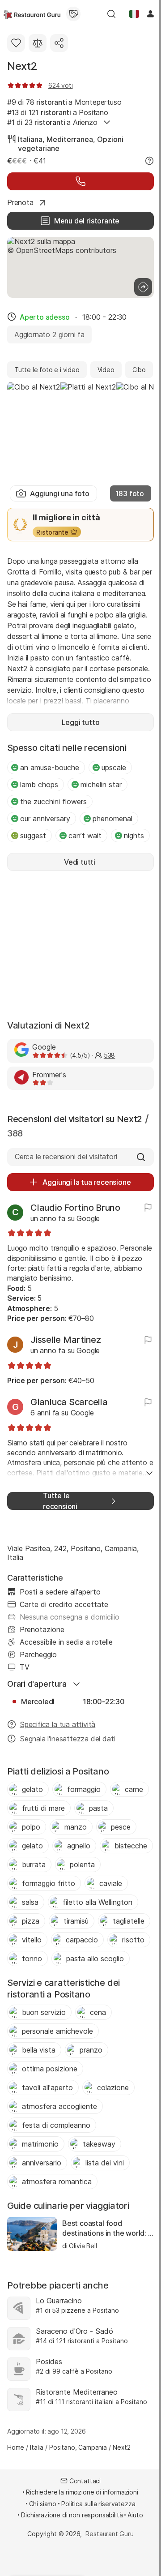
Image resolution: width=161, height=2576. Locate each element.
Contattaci (85, 2481)
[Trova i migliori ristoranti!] (32, 14)
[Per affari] (73, 14)
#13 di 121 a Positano (58, 112)
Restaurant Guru (109, 2534)
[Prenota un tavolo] (80, 181)
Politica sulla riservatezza (98, 2504)
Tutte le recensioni (60, 1501)
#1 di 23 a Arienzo (52, 122)
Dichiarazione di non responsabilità (72, 2515)
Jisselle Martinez (66, 1340)
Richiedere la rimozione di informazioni (82, 2492)
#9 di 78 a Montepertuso (64, 102)
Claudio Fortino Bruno (75, 1208)
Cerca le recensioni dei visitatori (66, 1157)
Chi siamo (43, 2504)
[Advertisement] (80, 944)
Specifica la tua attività (57, 1724)
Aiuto (135, 2515)
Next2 (22, 66)
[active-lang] (134, 14)
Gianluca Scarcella (69, 1402)
